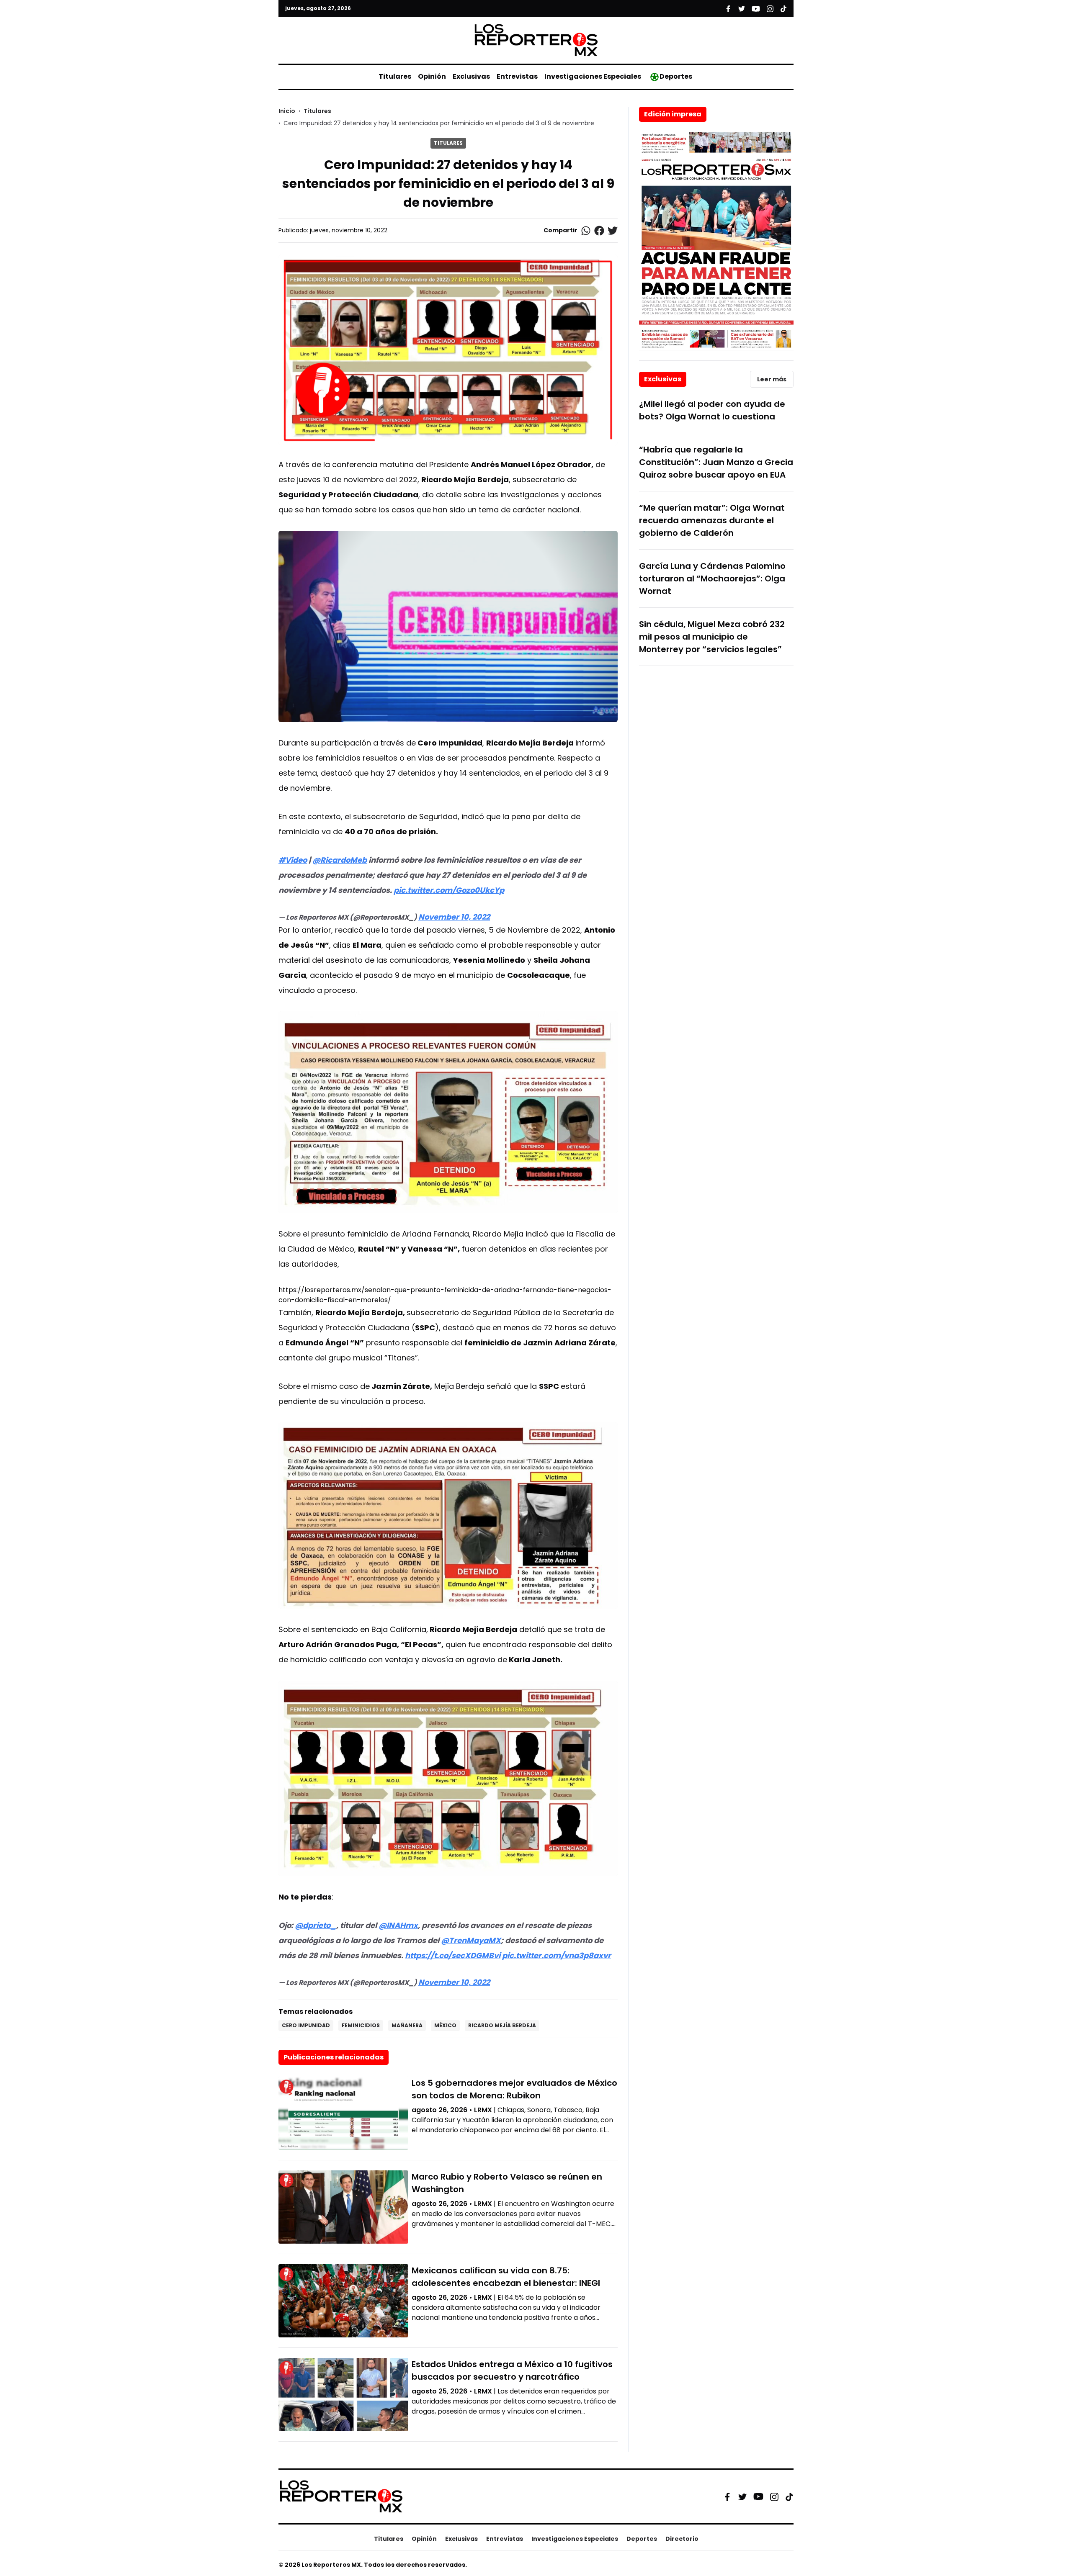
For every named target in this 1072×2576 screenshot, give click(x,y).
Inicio (287, 111)
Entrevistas (517, 76)
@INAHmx (398, 1925)
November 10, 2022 (454, 917)
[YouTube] (758, 2497)
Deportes (676, 76)
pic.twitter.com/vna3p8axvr (557, 1955)
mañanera (407, 2025)
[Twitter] (742, 2496)
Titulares (395, 76)
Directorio (682, 2539)
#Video (293, 860)
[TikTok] (789, 2496)
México (445, 2025)
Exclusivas (471, 76)
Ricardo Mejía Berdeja (502, 2025)
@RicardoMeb (340, 860)
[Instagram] (774, 2496)
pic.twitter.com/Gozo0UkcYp (449, 890)
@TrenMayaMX (471, 1940)
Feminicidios (361, 2025)
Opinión (432, 76)
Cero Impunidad (306, 2025)
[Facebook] (727, 2496)
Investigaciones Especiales (593, 76)
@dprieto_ (316, 1925)
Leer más (772, 379)
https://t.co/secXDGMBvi (453, 1955)
